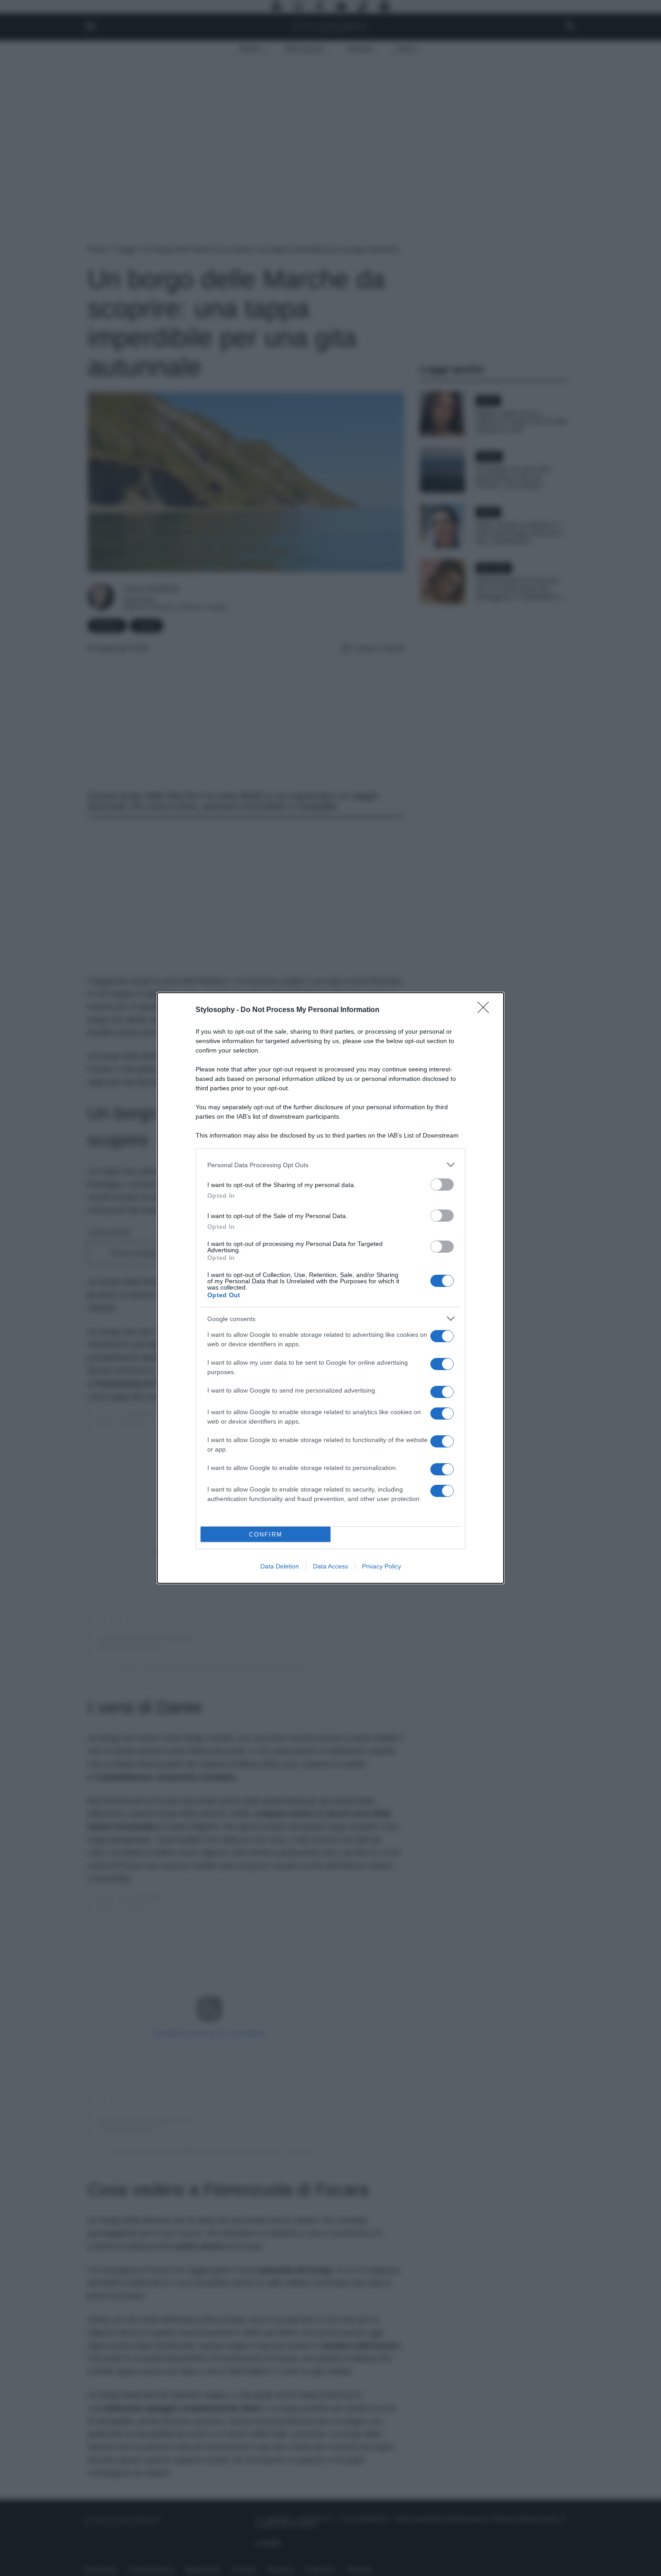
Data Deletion (280, 1566)
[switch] (442, 1185)
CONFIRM (266, 1534)
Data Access (330, 1566)
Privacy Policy (382, 1566)
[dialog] (330, 1288)
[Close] (486, 1010)
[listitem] (330, 1165)
